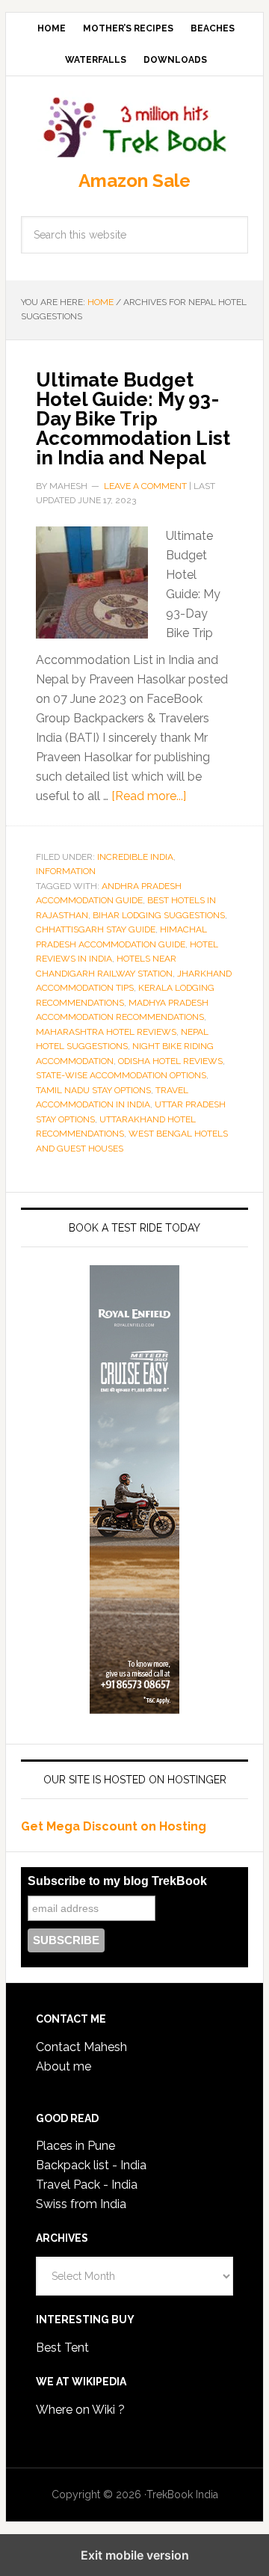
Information (66, 871)
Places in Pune (75, 2146)
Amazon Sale (134, 181)
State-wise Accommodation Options (121, 1075)
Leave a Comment (145, 486)
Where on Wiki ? (80, 2410)
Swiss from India (81, 2204)
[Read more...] (149, 796)
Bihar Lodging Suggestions (159, 915)
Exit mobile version (135, 2555)
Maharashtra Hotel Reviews (106, 1032)
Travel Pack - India (87, 2185)
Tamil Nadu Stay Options (93, 1090)
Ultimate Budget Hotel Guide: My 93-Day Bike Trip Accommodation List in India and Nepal (133, 419)
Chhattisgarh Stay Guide (96, 929)
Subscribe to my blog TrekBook (117, 1881)
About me (64, 2066)
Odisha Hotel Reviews (170, 1061)
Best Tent (62, 2348)
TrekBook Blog (134, 125)
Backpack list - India (91, 2165)
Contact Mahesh (81, 2047)
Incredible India (135, 857)
